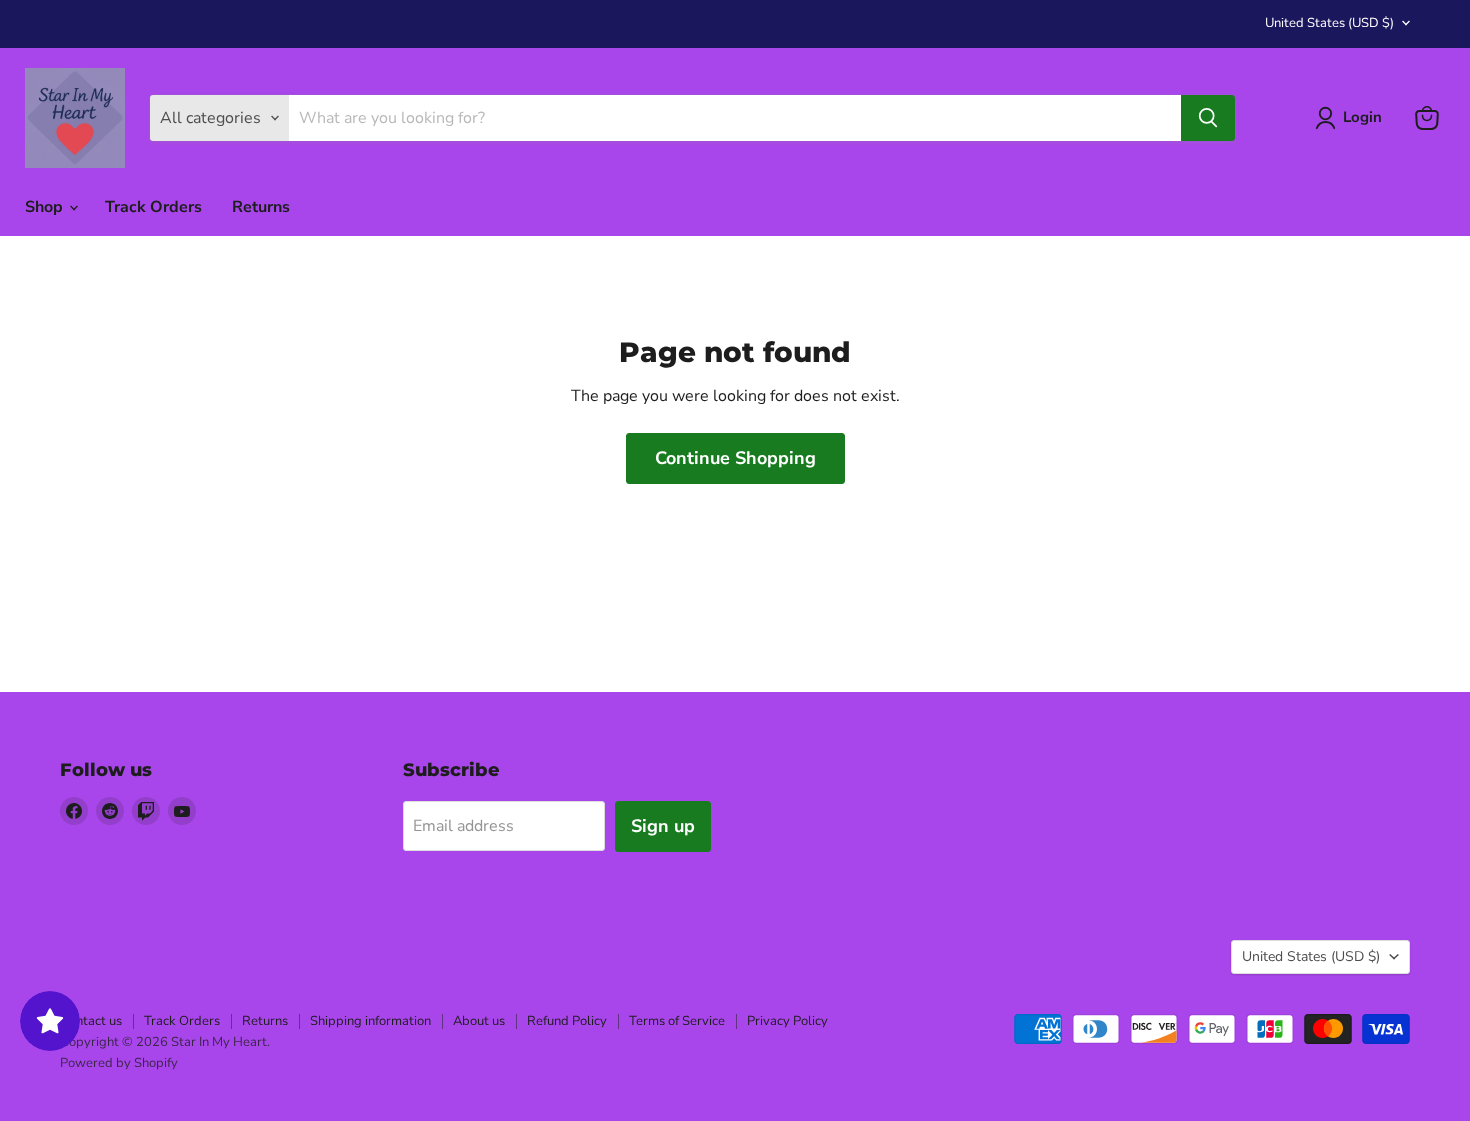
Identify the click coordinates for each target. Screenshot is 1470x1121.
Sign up (663, 826)
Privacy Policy (787, 1021)
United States (1329, 23)
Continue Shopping (735, 458)
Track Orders (153, 207)
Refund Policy (567, 1021)
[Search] (1208, 118)
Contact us (91, 1021)
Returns (261, 207)
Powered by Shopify (119, 1063)
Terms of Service (677, 1021)
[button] (1352, 118)
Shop (46, 207)
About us (479, 1021)
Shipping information (370, 1021)
